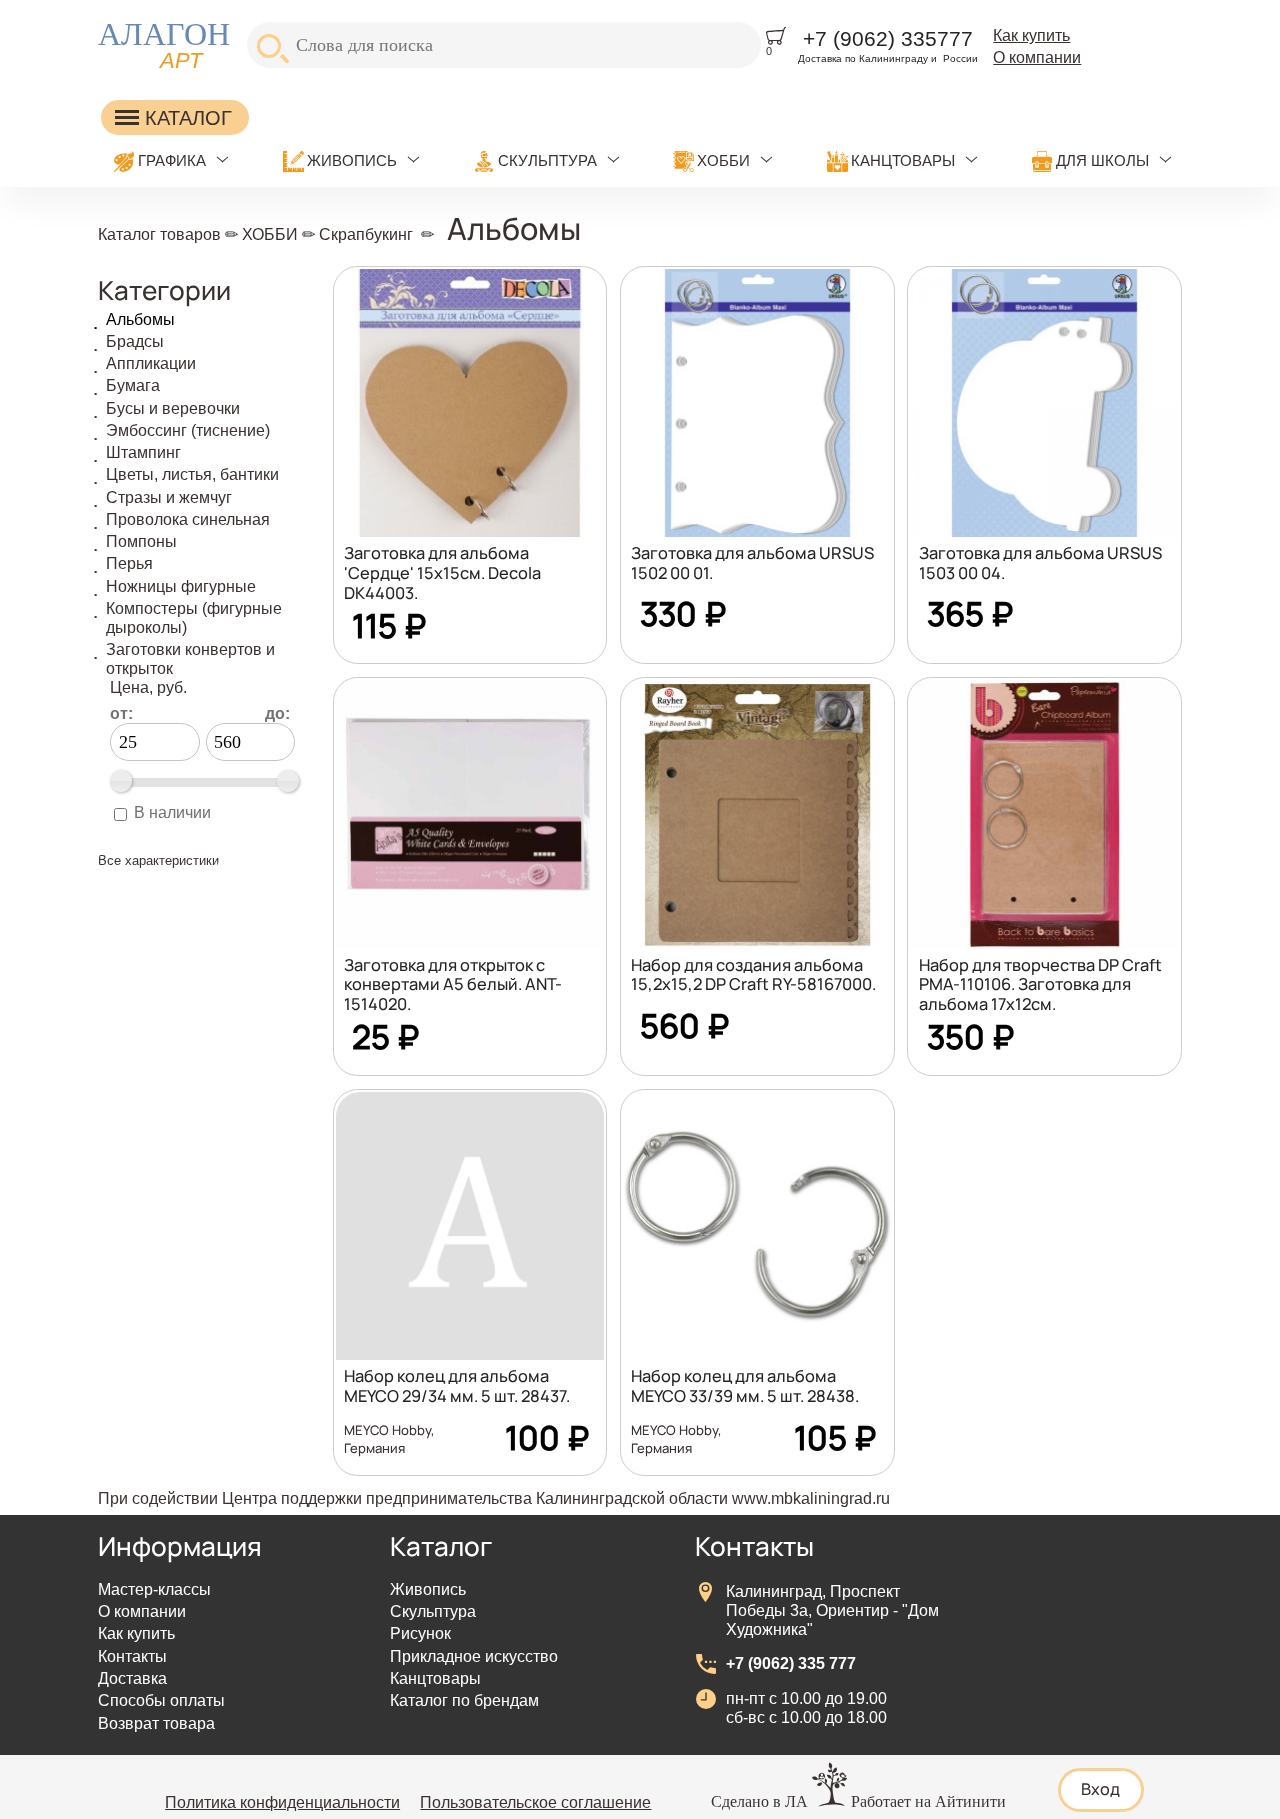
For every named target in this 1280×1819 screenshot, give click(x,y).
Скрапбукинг (366, 234)
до (277, 713)
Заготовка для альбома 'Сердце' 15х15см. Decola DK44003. (442, 572)
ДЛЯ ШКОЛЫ (1102, 161)
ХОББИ (723, 161)
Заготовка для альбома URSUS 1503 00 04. (1040, 563)
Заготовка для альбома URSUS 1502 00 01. (752, 563)
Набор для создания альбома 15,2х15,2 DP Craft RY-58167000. (753, 975)
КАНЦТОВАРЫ (903, 161)
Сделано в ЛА (759, 1801)
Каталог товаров (159, 234)
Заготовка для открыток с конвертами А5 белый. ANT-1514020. (453, 984)
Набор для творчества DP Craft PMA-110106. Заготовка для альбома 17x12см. (1040, 984)
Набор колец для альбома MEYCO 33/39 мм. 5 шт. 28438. (745, 1386)
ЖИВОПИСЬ (352, 161)
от (121, 713)
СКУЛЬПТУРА (547, 161)
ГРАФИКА (172, 161)
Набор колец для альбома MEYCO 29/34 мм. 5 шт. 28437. (457, 1386)
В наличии (172, 812)
